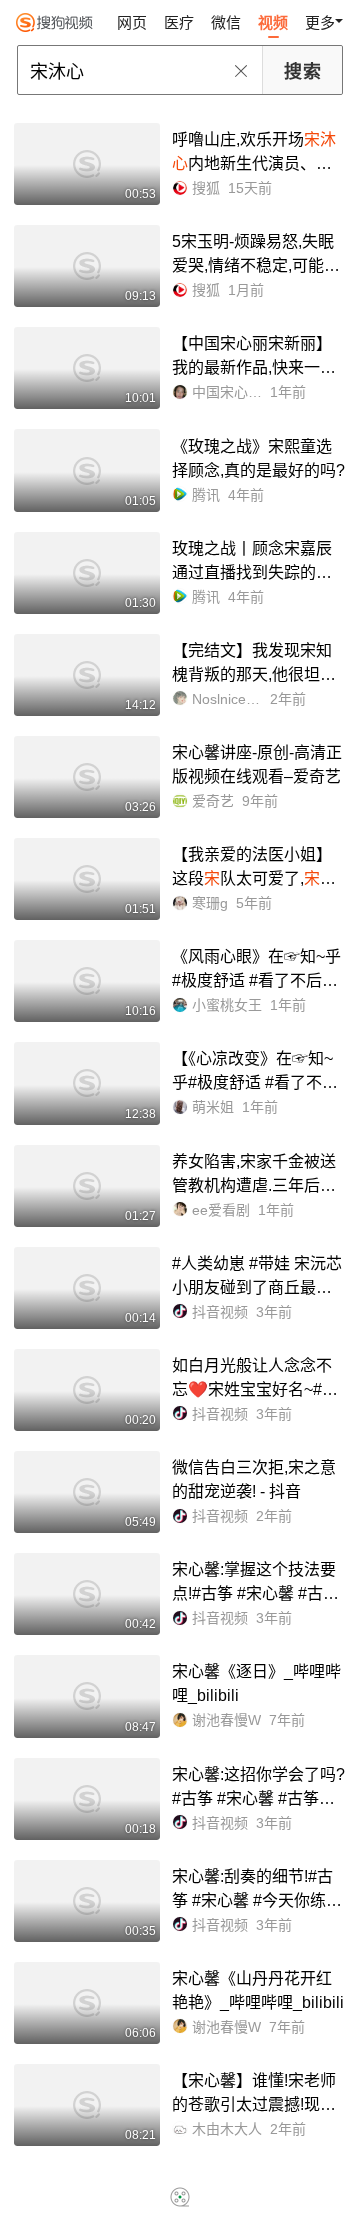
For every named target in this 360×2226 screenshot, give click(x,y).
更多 (320, 22)
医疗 (179, 22)
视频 (273, 22)
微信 (226, 22)
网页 (132, 22)
